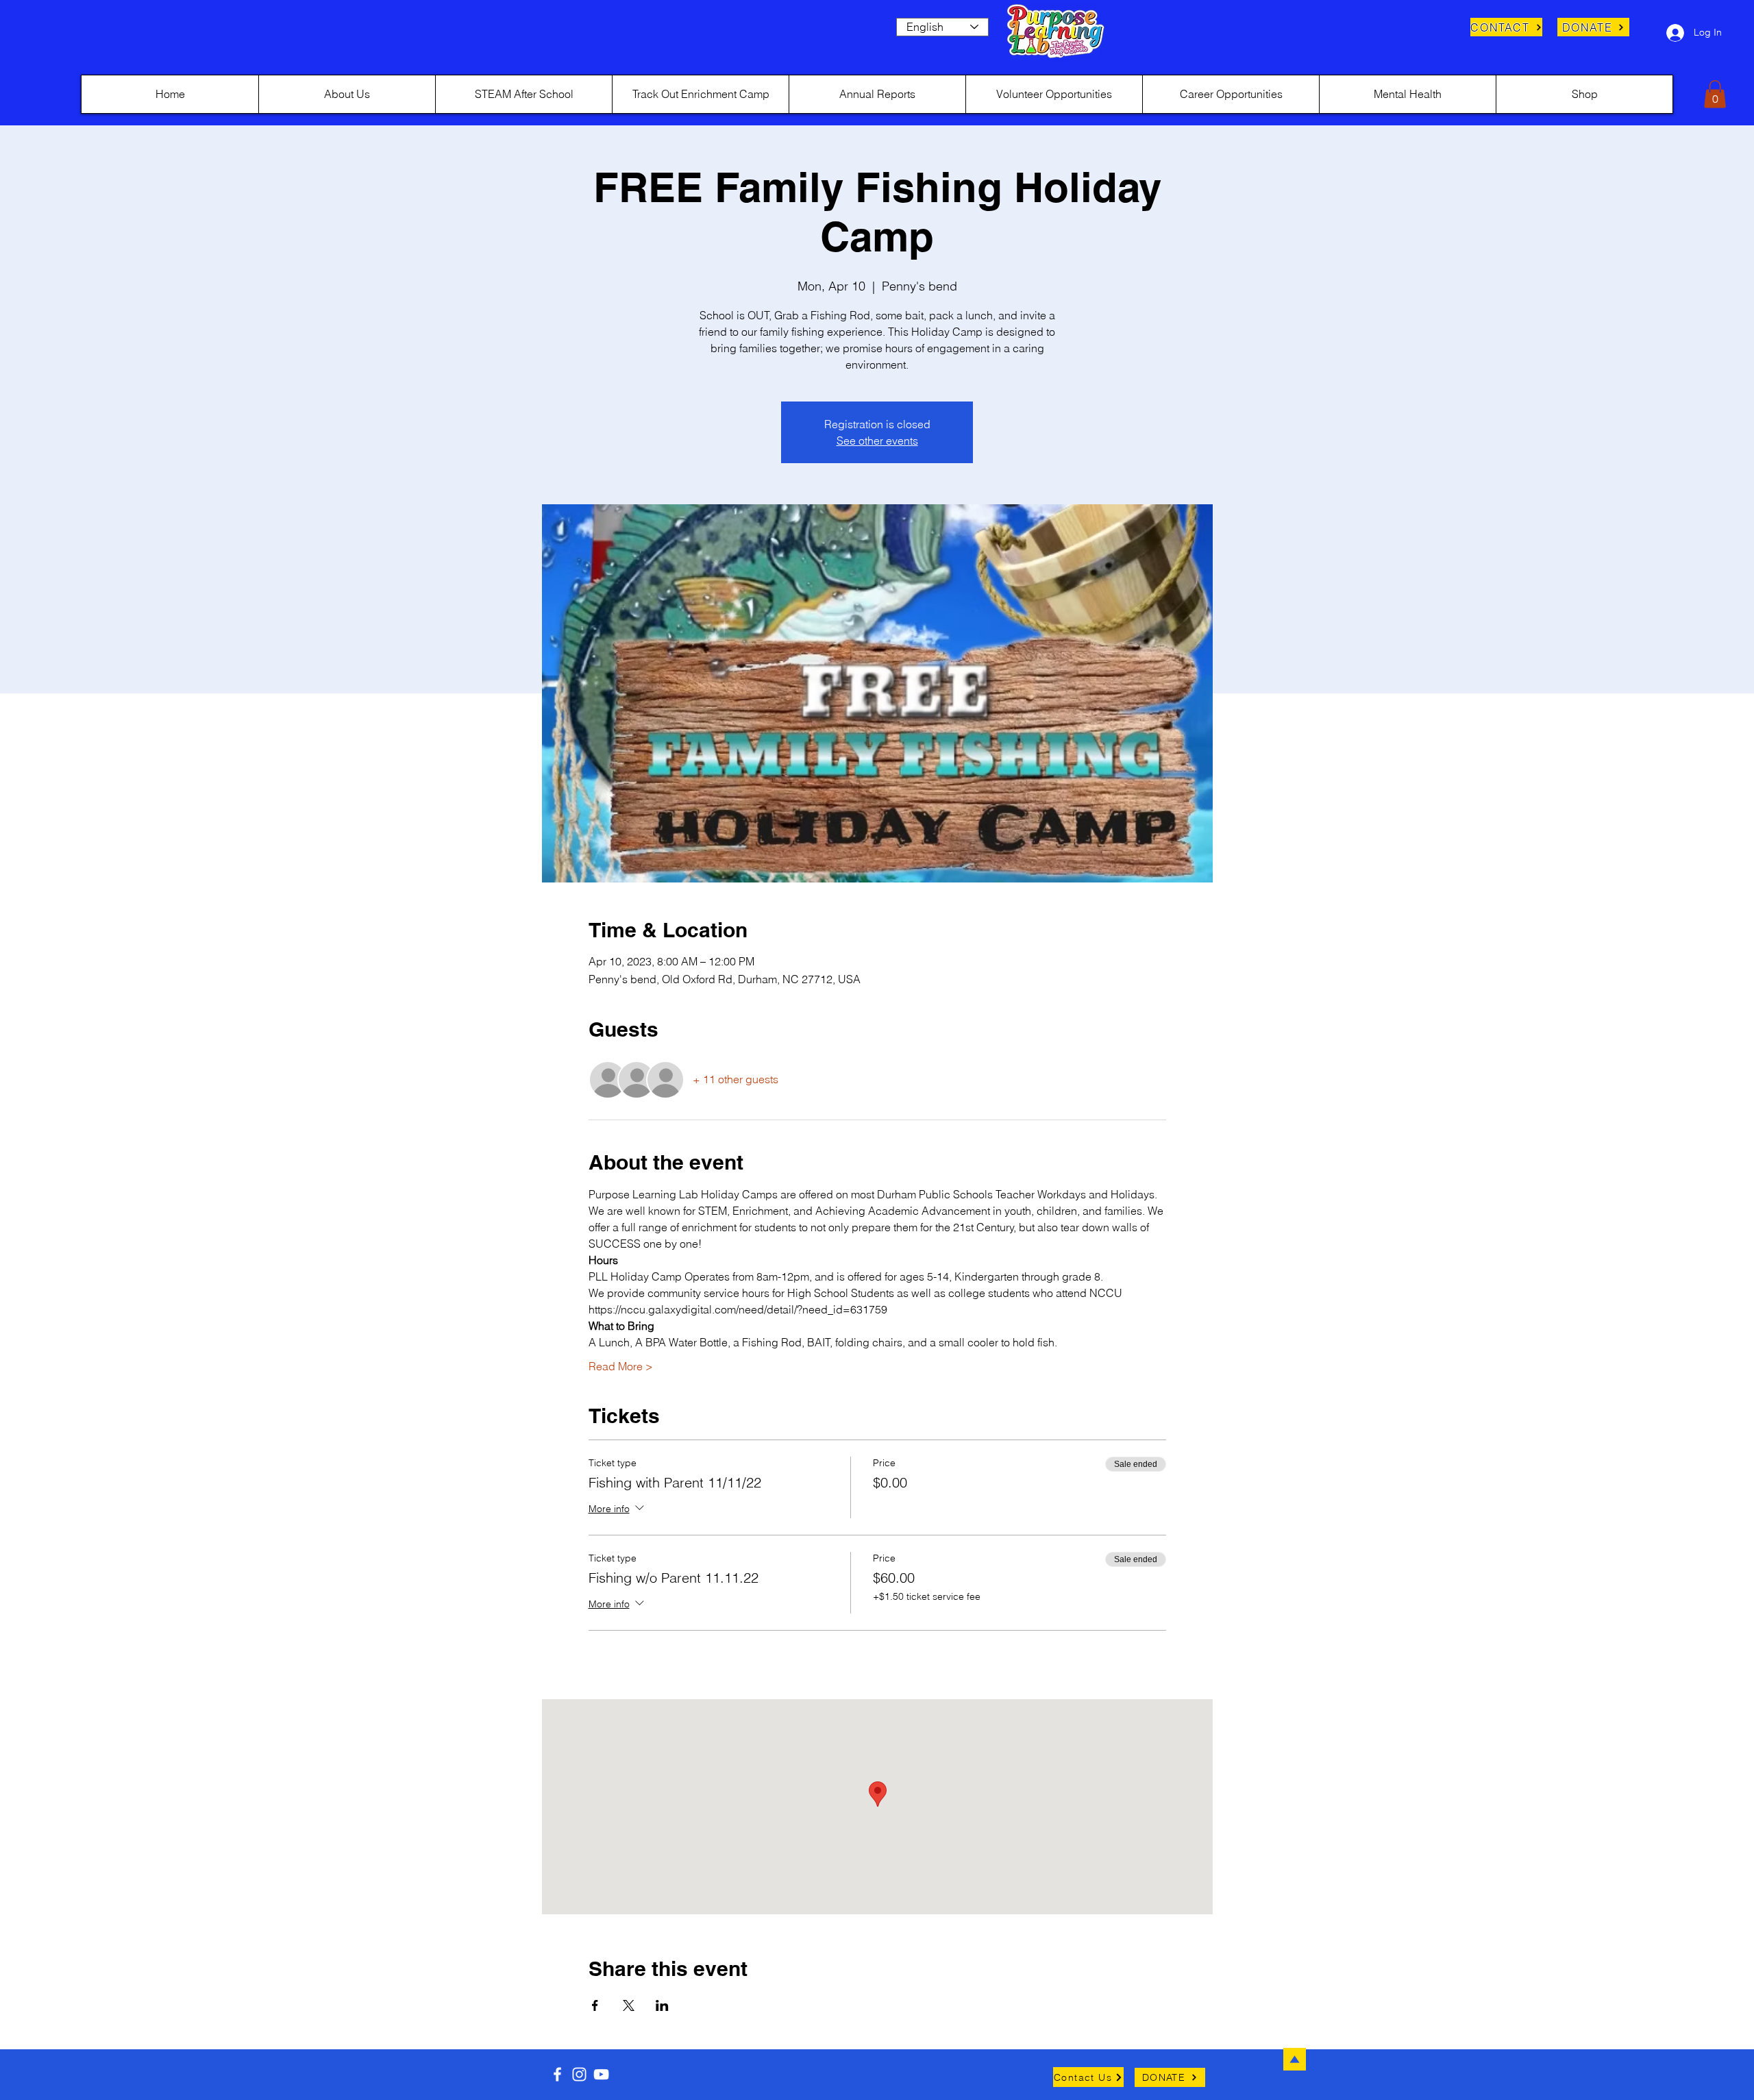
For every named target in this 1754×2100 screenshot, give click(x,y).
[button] (1715, 94)
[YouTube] (601, 2074)
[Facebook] (557, 2074)
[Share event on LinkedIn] (662, 2005)
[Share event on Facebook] (595, 2005)
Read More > (621, 1366)
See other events (877, 441)
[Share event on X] (629, 2005)
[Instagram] (579, 2074)
